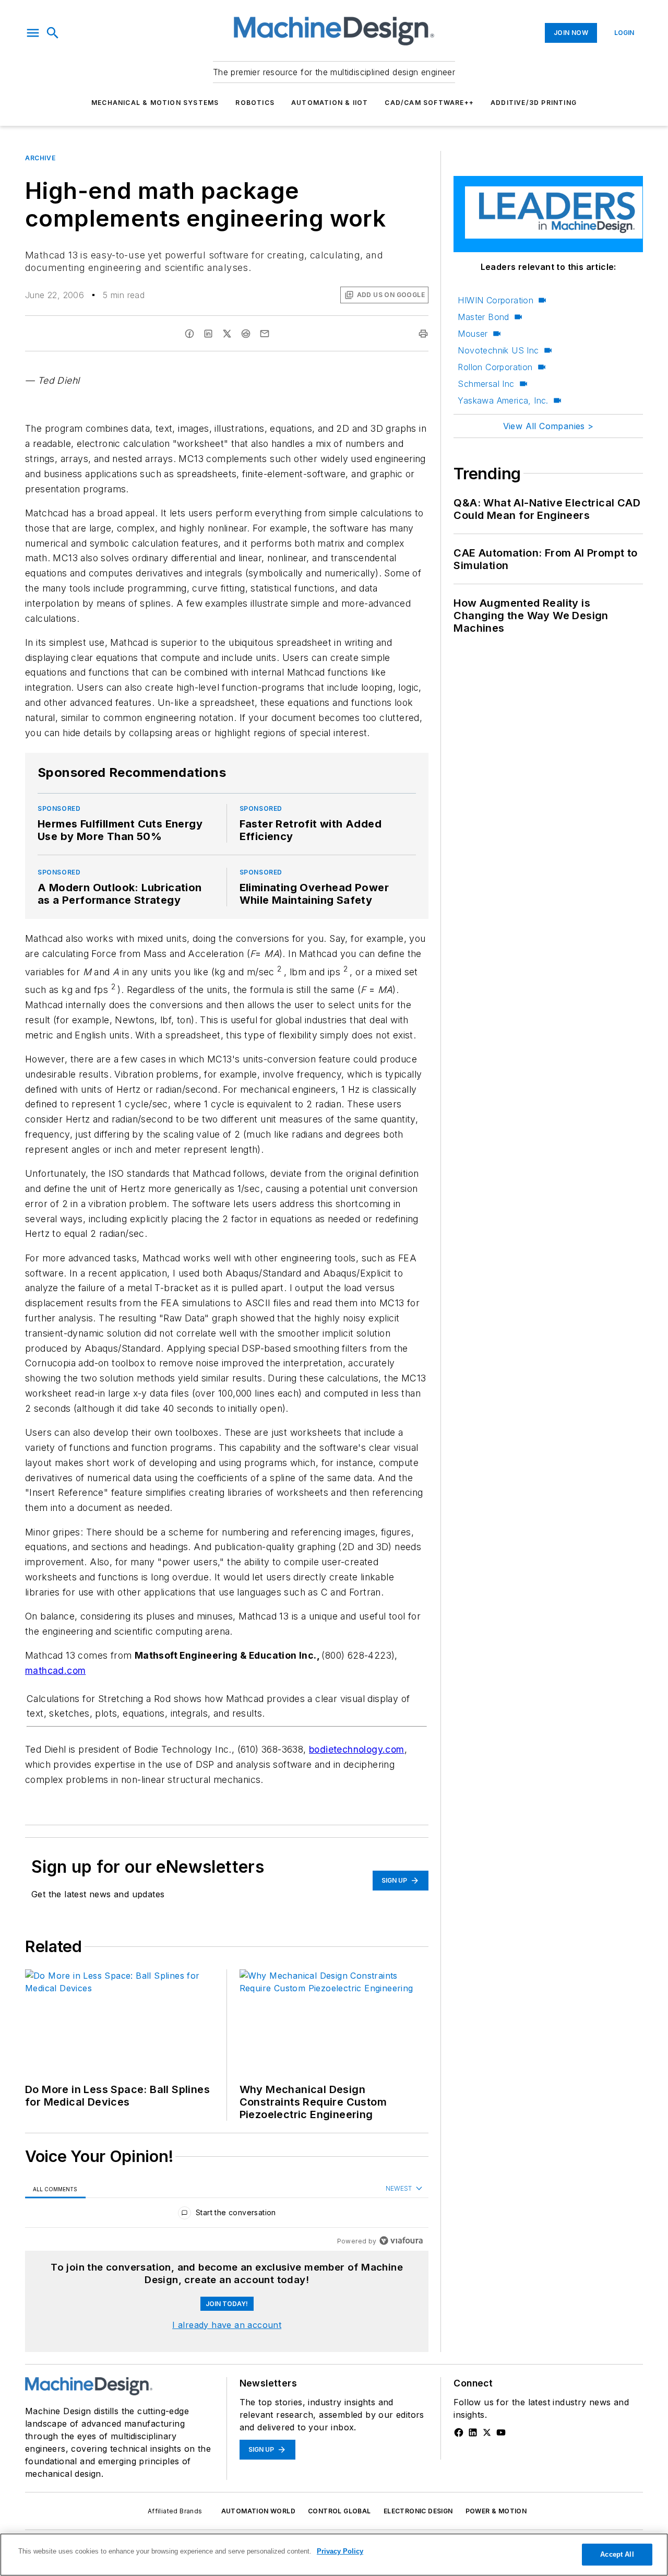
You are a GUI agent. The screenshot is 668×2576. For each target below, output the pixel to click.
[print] (423, 334)
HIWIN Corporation (496, 300)
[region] (227, 2215)
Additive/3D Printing (534, 103)
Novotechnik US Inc (498, 350)
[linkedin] (208, 334)
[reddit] (246, 334)
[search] (53, 33)
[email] (265, 334)
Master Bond (483, 317)
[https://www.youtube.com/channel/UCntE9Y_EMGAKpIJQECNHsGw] (501, 2432)
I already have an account (227, 2325)
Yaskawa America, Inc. (503, 400)
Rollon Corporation (495, 367)
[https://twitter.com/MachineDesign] (487, 2432)
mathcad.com (55, 1670)
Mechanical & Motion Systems (155, 103)
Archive (40, 158)
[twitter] (227, 334)
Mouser (473, 334)
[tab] (55, 2189)
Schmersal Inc (486, 384)
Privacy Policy (340, 2551)
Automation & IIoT (330, 103)
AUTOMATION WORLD (258, 2511)
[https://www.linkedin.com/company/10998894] (473, 2432)
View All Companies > (548, 426)
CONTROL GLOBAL (339, 2511)
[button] (33, 33)
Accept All (617, 2554)
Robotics (255, 103)
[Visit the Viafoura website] (401, 2241)
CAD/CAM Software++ (429, 103)
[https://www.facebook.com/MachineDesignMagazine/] (459, 2432)
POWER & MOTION (496, 2511)
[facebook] (189, 334)
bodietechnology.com (357, 1749)
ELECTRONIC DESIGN (418, 2511)
